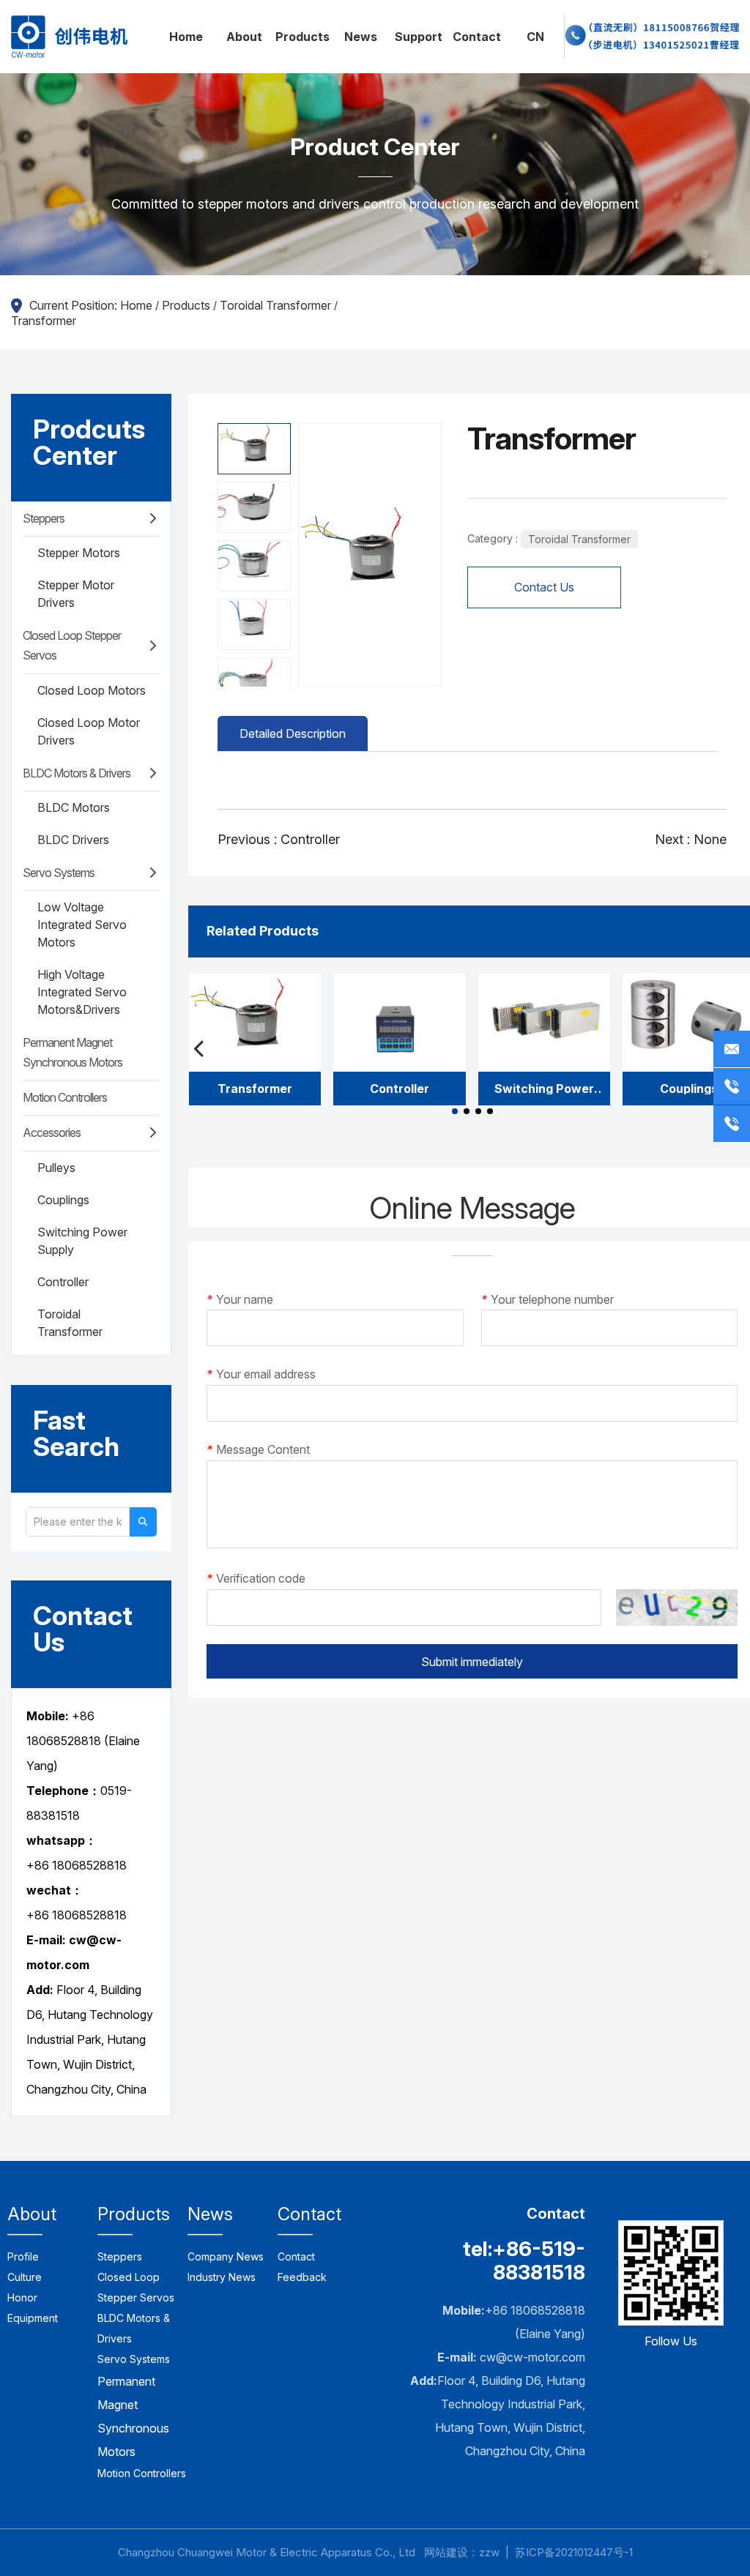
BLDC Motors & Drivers (77, 773)
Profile (23, 2256)
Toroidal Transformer (275, 305)
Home (186, 37)
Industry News (222, 2277)
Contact (477, 37)
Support (419, 37)
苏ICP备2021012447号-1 (574, 2552)
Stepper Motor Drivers (76, 594)
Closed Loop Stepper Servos (72, 645)
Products (302, 37)
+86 (39, 1915)
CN (535, 37)
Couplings (63, 1200)
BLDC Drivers (73, 840)
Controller (63, 1282)
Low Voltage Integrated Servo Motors (82, 925)
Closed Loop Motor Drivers (89, 731)
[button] (455, 1111)
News (361, 37)
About (244, 37)
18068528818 (89, 1915)
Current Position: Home (92, 305)
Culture (25, 2277)
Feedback (302, 2277)
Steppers (44, 518)
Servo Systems (59, 873)
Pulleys (56, 1168)
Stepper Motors (79, 553)
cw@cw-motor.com (532, 2357)
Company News (226, 2256)
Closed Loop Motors (92, 690)
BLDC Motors (74, 807)
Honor (22, 2297)
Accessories (52, 1132)
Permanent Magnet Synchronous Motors (73, 1052)
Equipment (33, 2318)
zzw (489, 2552)
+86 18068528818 (77, 1865)
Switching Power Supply (82, 1241)
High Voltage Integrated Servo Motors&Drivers (82, 992)
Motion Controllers (65, 1097)
